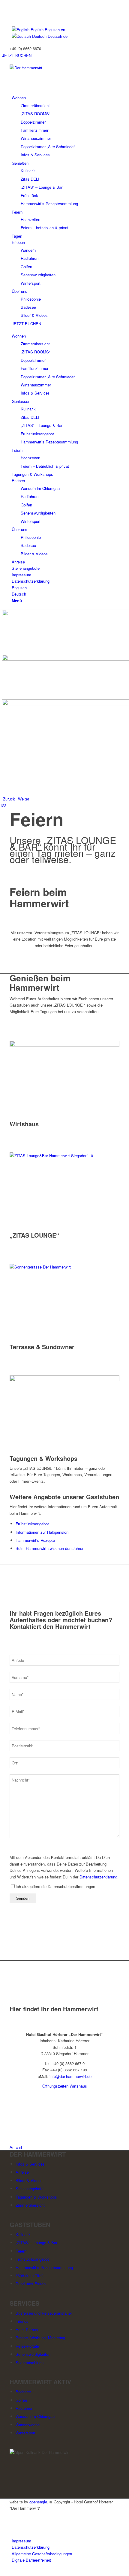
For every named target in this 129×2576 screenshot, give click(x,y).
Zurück (9, 799)
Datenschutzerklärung (98, 1877)
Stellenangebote (30, 2189)
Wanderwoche (28, 2425)
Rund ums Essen (31, 2284)
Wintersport (25, 2433)
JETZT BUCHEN (17, 55)
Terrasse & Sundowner (42, 1347)
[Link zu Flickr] (13, 17)
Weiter (24, 799)
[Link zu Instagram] (13, 10)
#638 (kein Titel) (30, 2276)
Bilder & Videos (29, 2180)
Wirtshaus (24, 1124)
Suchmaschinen (30, 2363)
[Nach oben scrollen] (1, 2573)
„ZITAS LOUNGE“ (34, 1235)
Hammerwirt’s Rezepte (35, 1540)
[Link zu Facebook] (13, 3)
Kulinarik (23, 2234)
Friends (22, 2321)
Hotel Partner (27, 2330)
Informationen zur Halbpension (42, 1532)
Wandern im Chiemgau (35, 2416)
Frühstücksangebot (32, 1524)
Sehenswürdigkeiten (33, 2354)
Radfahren (24, 2408)
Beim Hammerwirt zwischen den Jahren (50, 1548)
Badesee (23, 2392)
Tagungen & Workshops (43, 1458)
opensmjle (38, 2502)
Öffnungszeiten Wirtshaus (65, 2086)
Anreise (22, 2172)
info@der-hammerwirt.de (70, 2076)
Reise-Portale (27, 2346)
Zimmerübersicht (30, 2205)
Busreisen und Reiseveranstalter (44, 2313)
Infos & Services (30, 2164)
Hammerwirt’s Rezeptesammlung (44, 2267)
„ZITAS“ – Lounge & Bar (36, 2243)
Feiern (21, 2251)
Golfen (21, 2400)
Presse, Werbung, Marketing (40, 2338)
